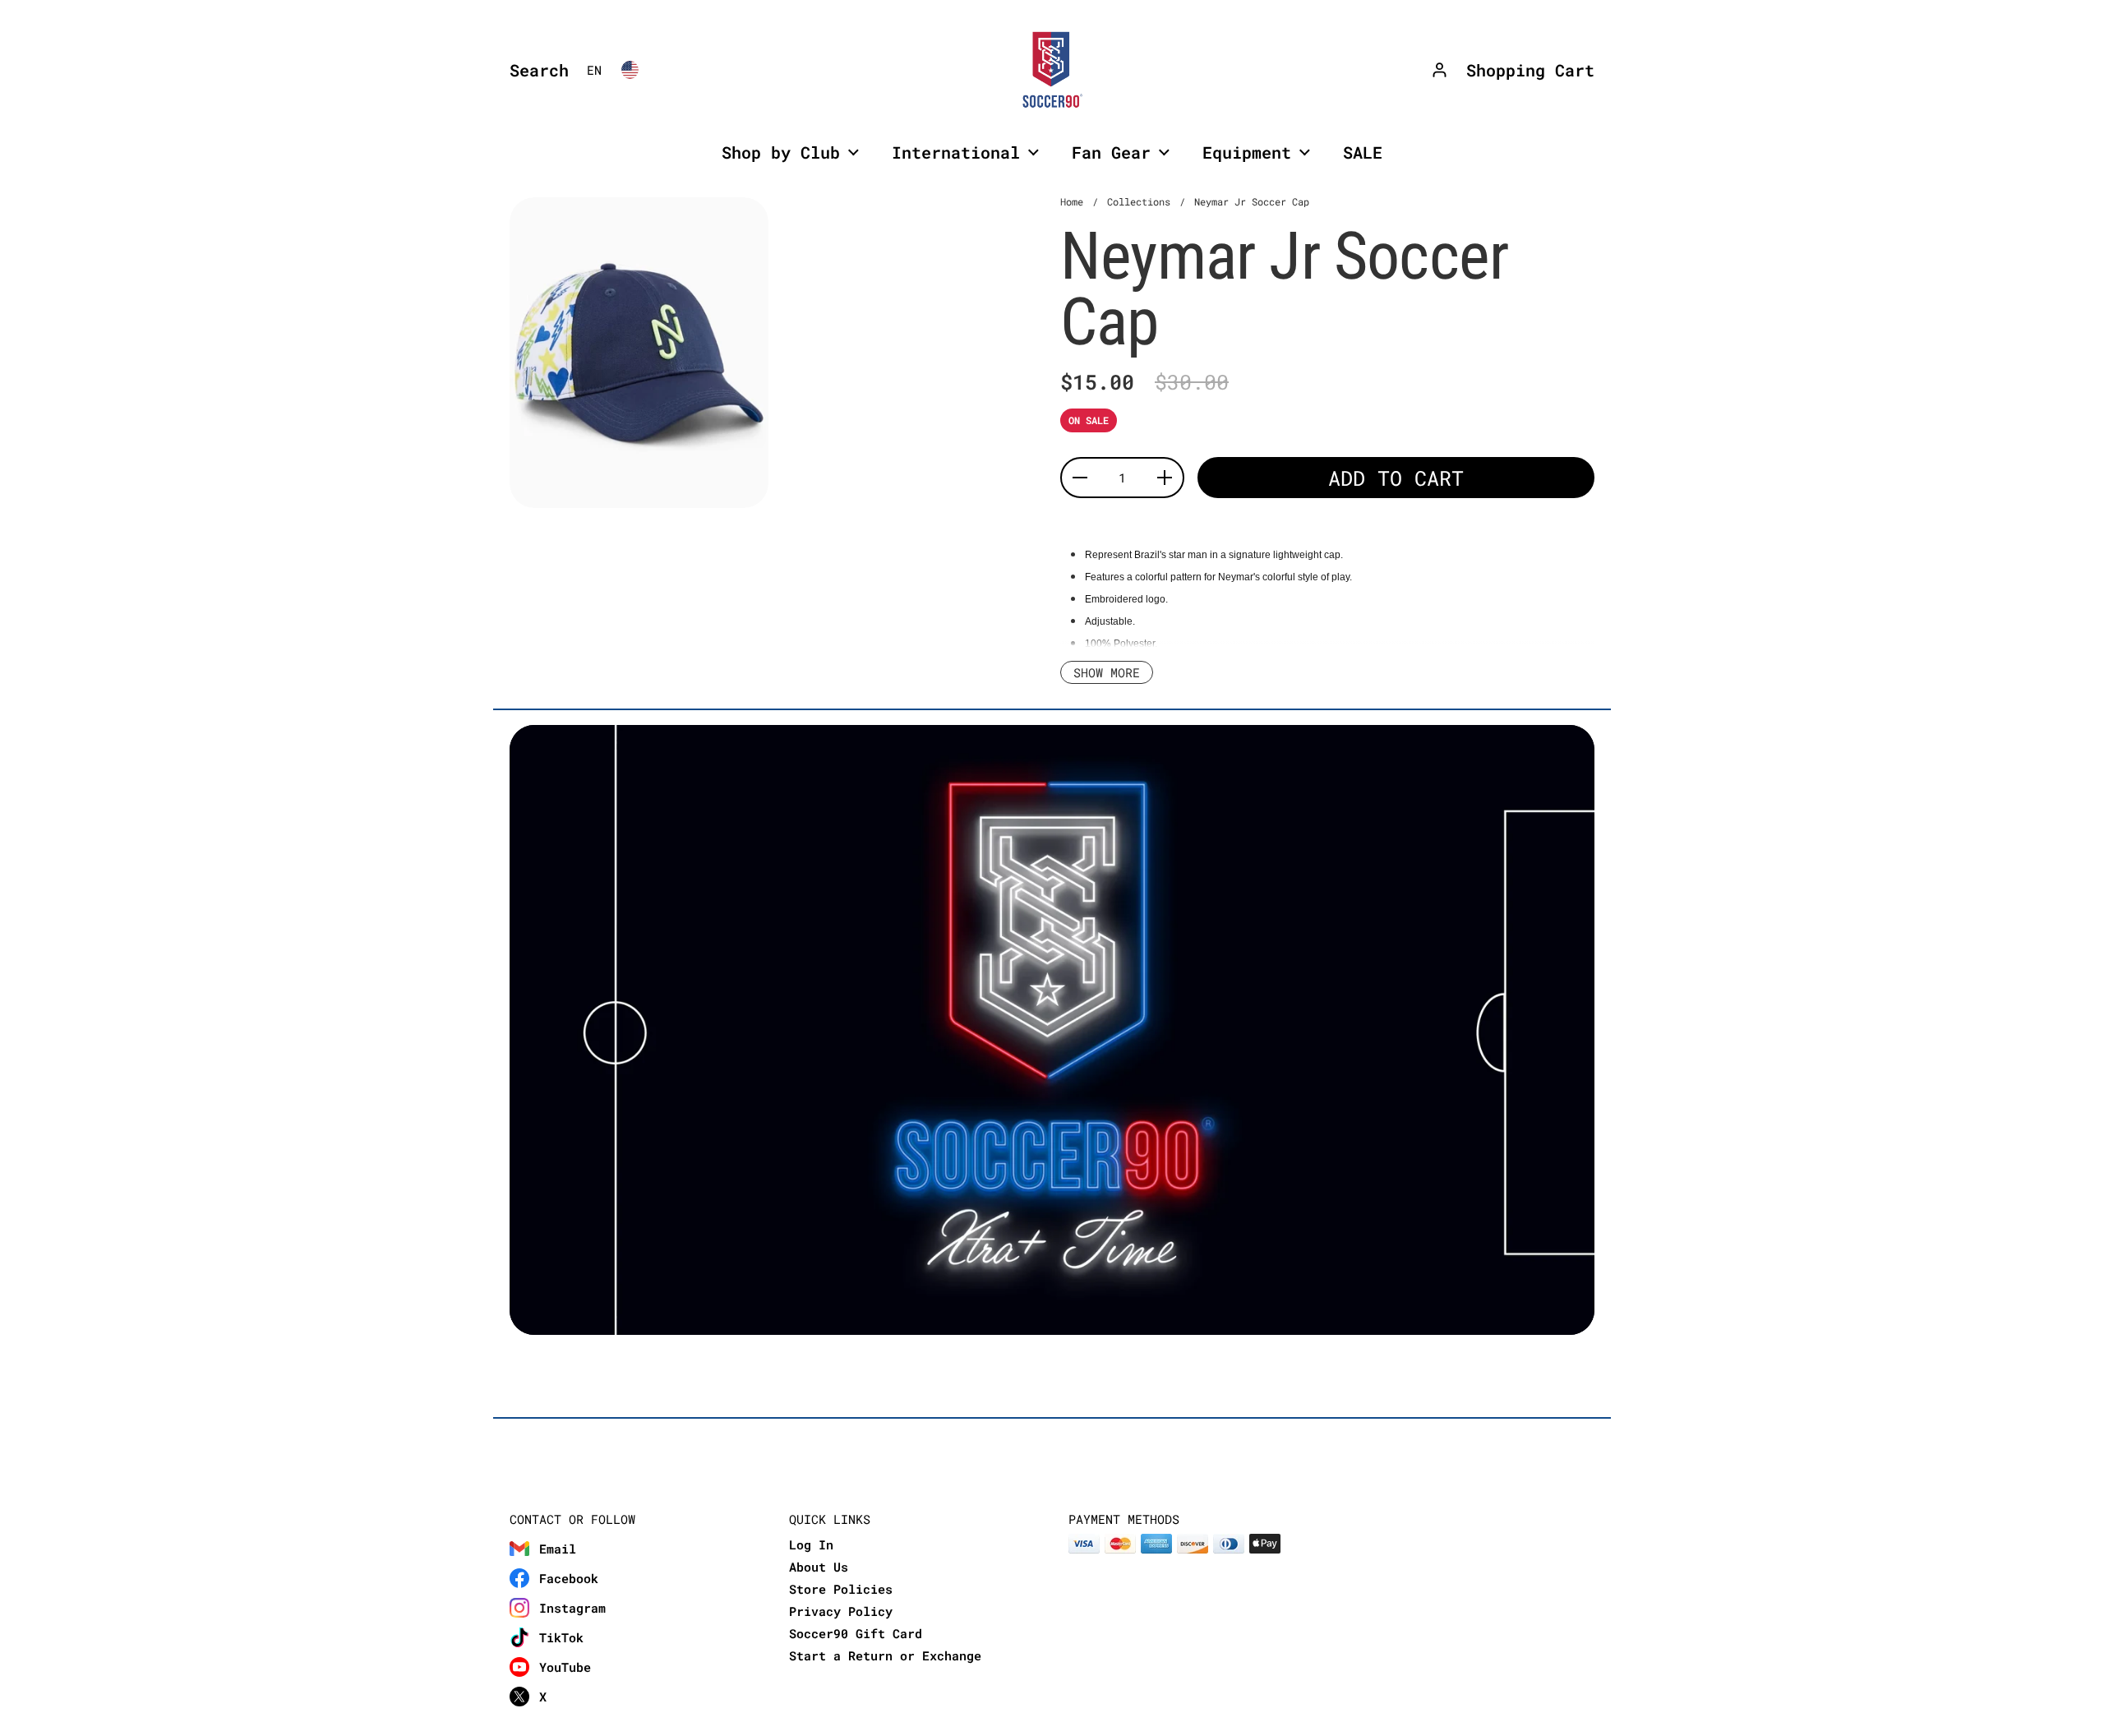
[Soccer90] (1052, 70)
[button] (535, 70)
